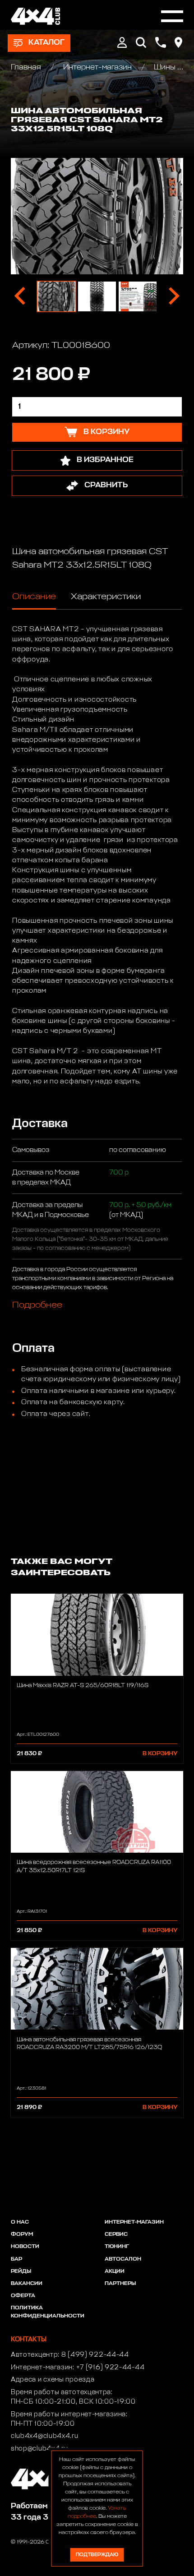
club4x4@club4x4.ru (45, 2436)
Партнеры (120, 2284)
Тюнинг (117, 2247)
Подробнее (37, 1304)
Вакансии (27, 2284)
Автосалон (123, 2259)
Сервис (116, 2234)
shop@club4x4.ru (39, 2449)
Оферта (23, 2296)
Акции (115, 2271)
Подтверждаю (97, 2555)
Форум (22, 2234)
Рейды (21, 2271)
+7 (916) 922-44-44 (111, 2368)
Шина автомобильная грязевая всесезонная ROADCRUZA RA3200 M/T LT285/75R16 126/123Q (89, 2044)
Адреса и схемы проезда (53, 2380)
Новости (25, 2247)
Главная (27, 67)
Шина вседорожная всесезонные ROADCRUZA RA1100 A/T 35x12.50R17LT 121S (94, 1866)
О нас (20, 2222)
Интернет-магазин (97, 67)
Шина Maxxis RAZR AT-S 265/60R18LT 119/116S (83, 1686)
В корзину (160, 1754)
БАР (16, 2259)
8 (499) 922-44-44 (95, 2355)
